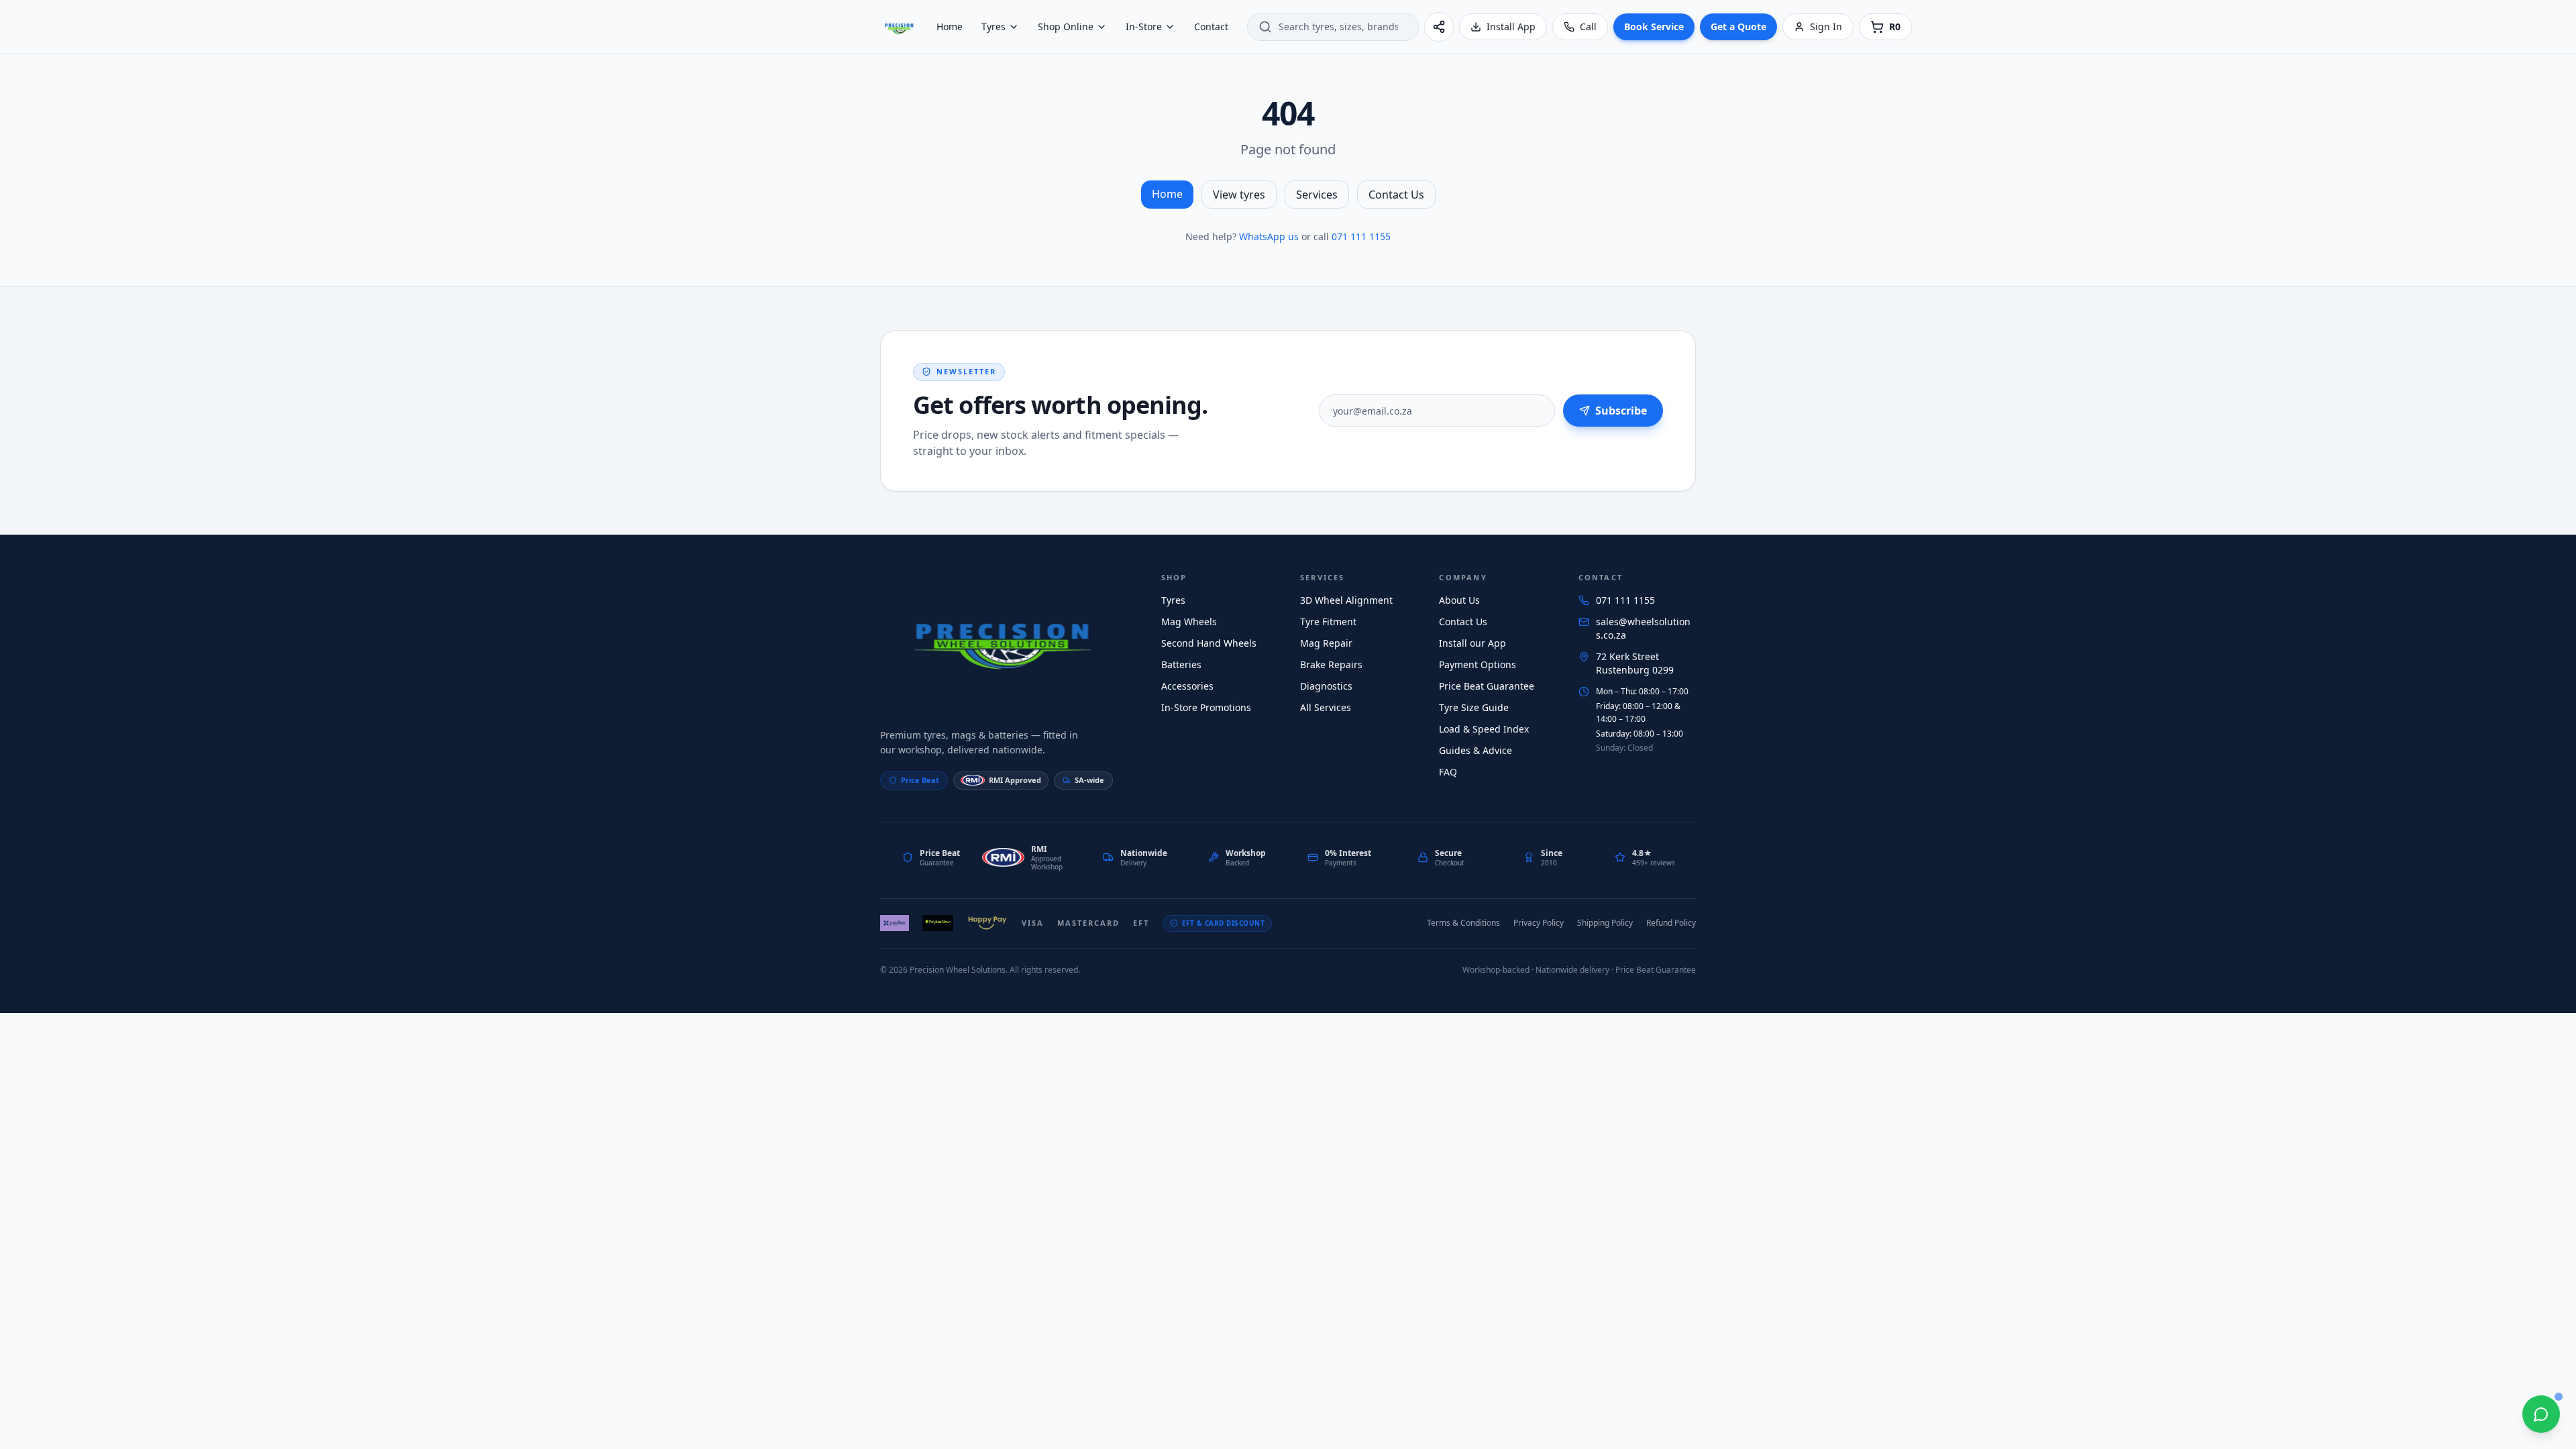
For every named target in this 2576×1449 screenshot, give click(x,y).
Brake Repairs (1331, 664)
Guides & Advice (1475, 750)
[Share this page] (1439, 27)
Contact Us (1396, 195)
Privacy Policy (1539, 923)
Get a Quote (1738, 26)
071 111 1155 (1361, 236)
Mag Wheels (1189, 622)
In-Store (1144, 26)
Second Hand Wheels (1209, 643)
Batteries (1181, 664)
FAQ (1448, 772)
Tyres (994, 26)
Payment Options (1478, 664)
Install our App (1472, 643)
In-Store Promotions (1206, 707)
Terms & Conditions (1463, 923)
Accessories (1187, 686)
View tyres (1239, 195)
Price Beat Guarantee (1487, 686)
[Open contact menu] (2541, 1414)
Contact (1211, 26)
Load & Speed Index (1484, 729)
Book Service (1654, 26)
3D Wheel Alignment (1346, 600)
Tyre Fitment (1328, 622)
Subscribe (1621, 411)
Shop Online (1066, 26)
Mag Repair (1326, 643)
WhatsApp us (1269, 236)
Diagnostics (1326, 686)
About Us (1459, 600)
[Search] (1265, 27)
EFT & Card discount (1224, 923)
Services (1317, 195)
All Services (1326, 707)
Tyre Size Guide (1474, 707)
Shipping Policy (1605, 923)
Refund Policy (1671, 923)
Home (950, 26)
